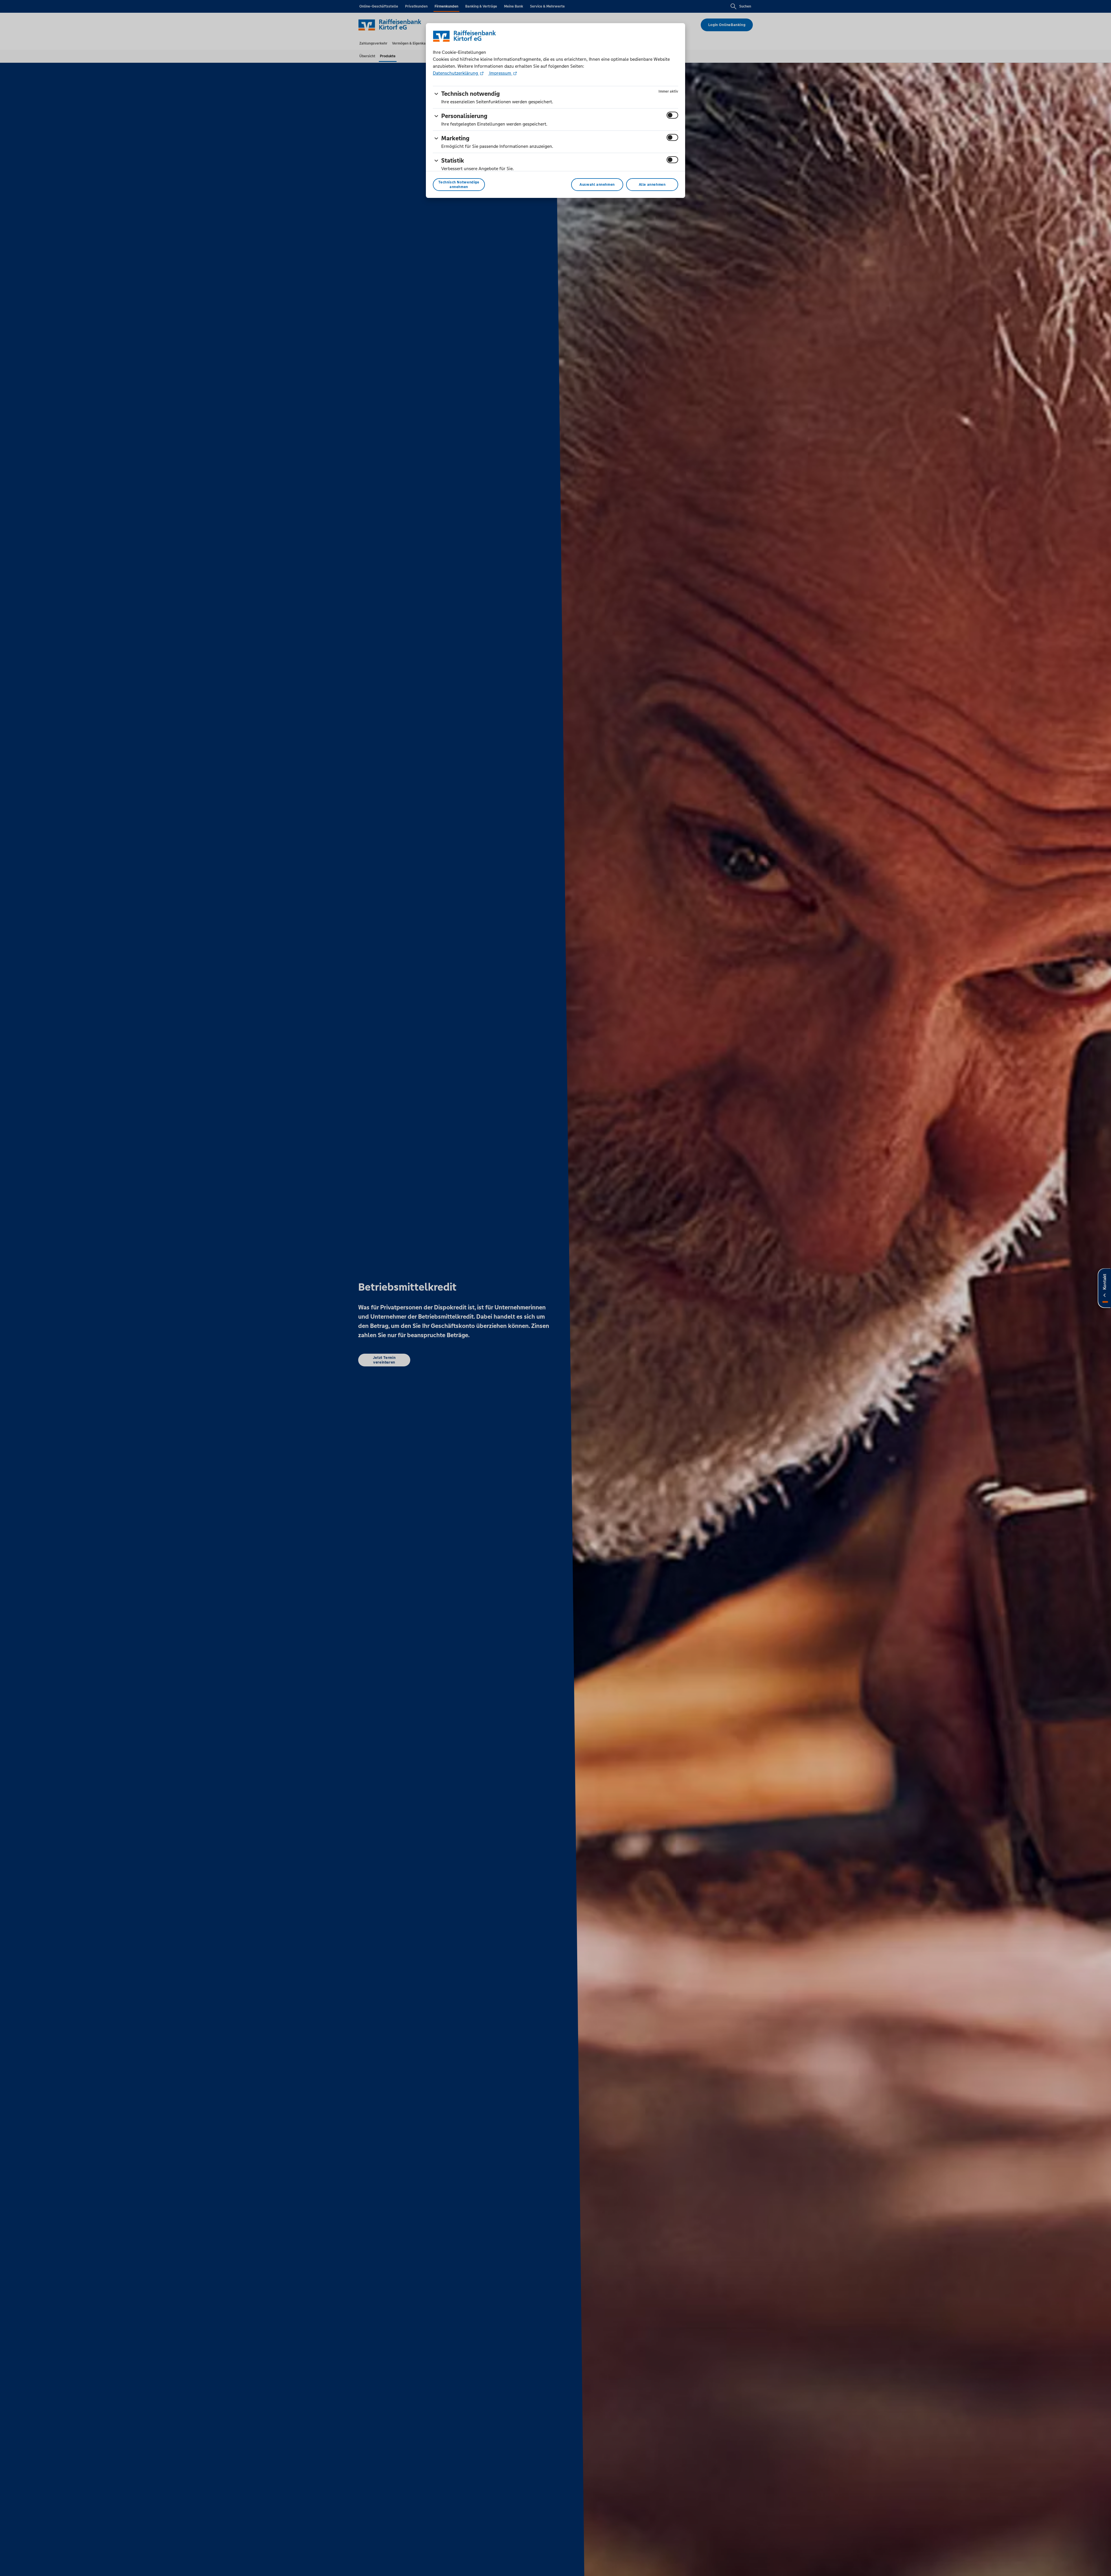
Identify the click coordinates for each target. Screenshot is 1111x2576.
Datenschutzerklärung (456, 73)
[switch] (672, 115)
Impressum (500, 73)
